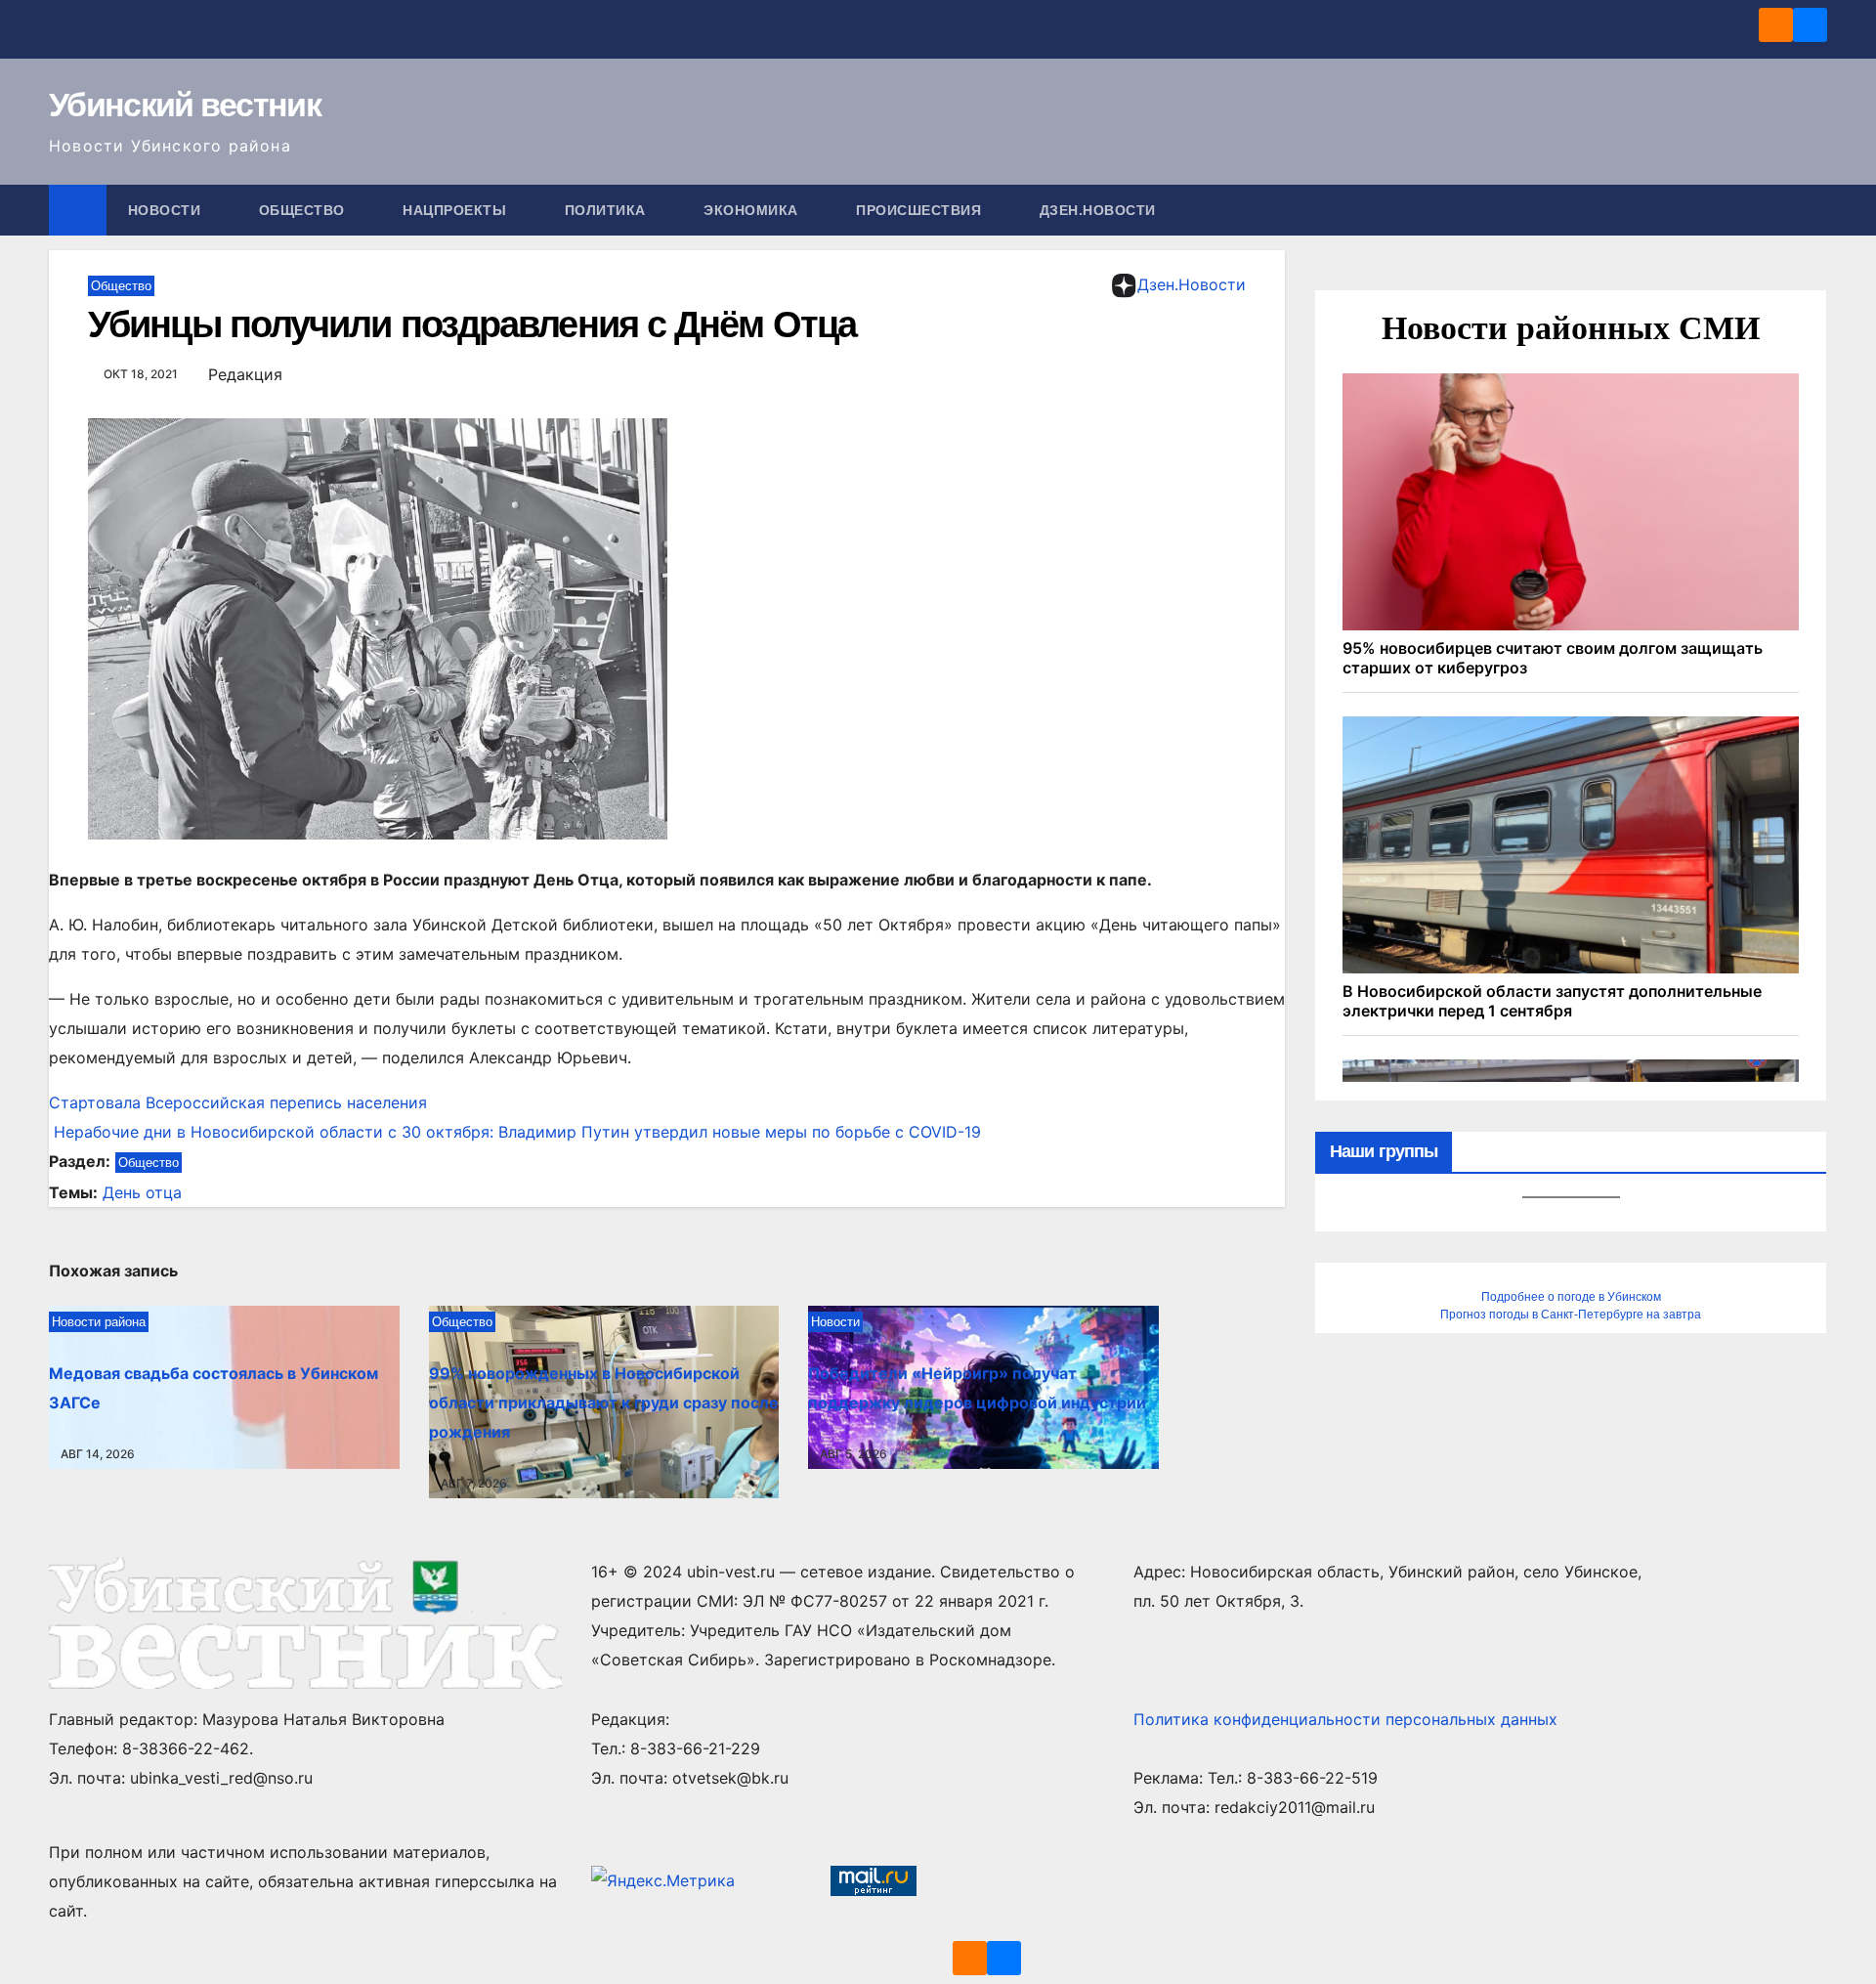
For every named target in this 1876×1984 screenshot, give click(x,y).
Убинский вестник (185, 105)
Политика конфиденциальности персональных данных (1345, 1719)
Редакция (245, 374)
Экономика (753, 210)
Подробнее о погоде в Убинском (1571, 1297)
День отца (142, 1192)
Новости (167, 210)
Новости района (99, 1322)
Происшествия (921, 210)
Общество (304, 210)
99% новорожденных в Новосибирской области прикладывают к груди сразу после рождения (604, 1402)
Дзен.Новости (1098, 210)
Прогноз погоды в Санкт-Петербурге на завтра (1571, 1315)
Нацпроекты (457, 210)
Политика (608, 210)
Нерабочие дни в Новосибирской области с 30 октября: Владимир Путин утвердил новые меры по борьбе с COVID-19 (515, 1132)
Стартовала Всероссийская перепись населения (238, 1102)
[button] (1813, 210)
